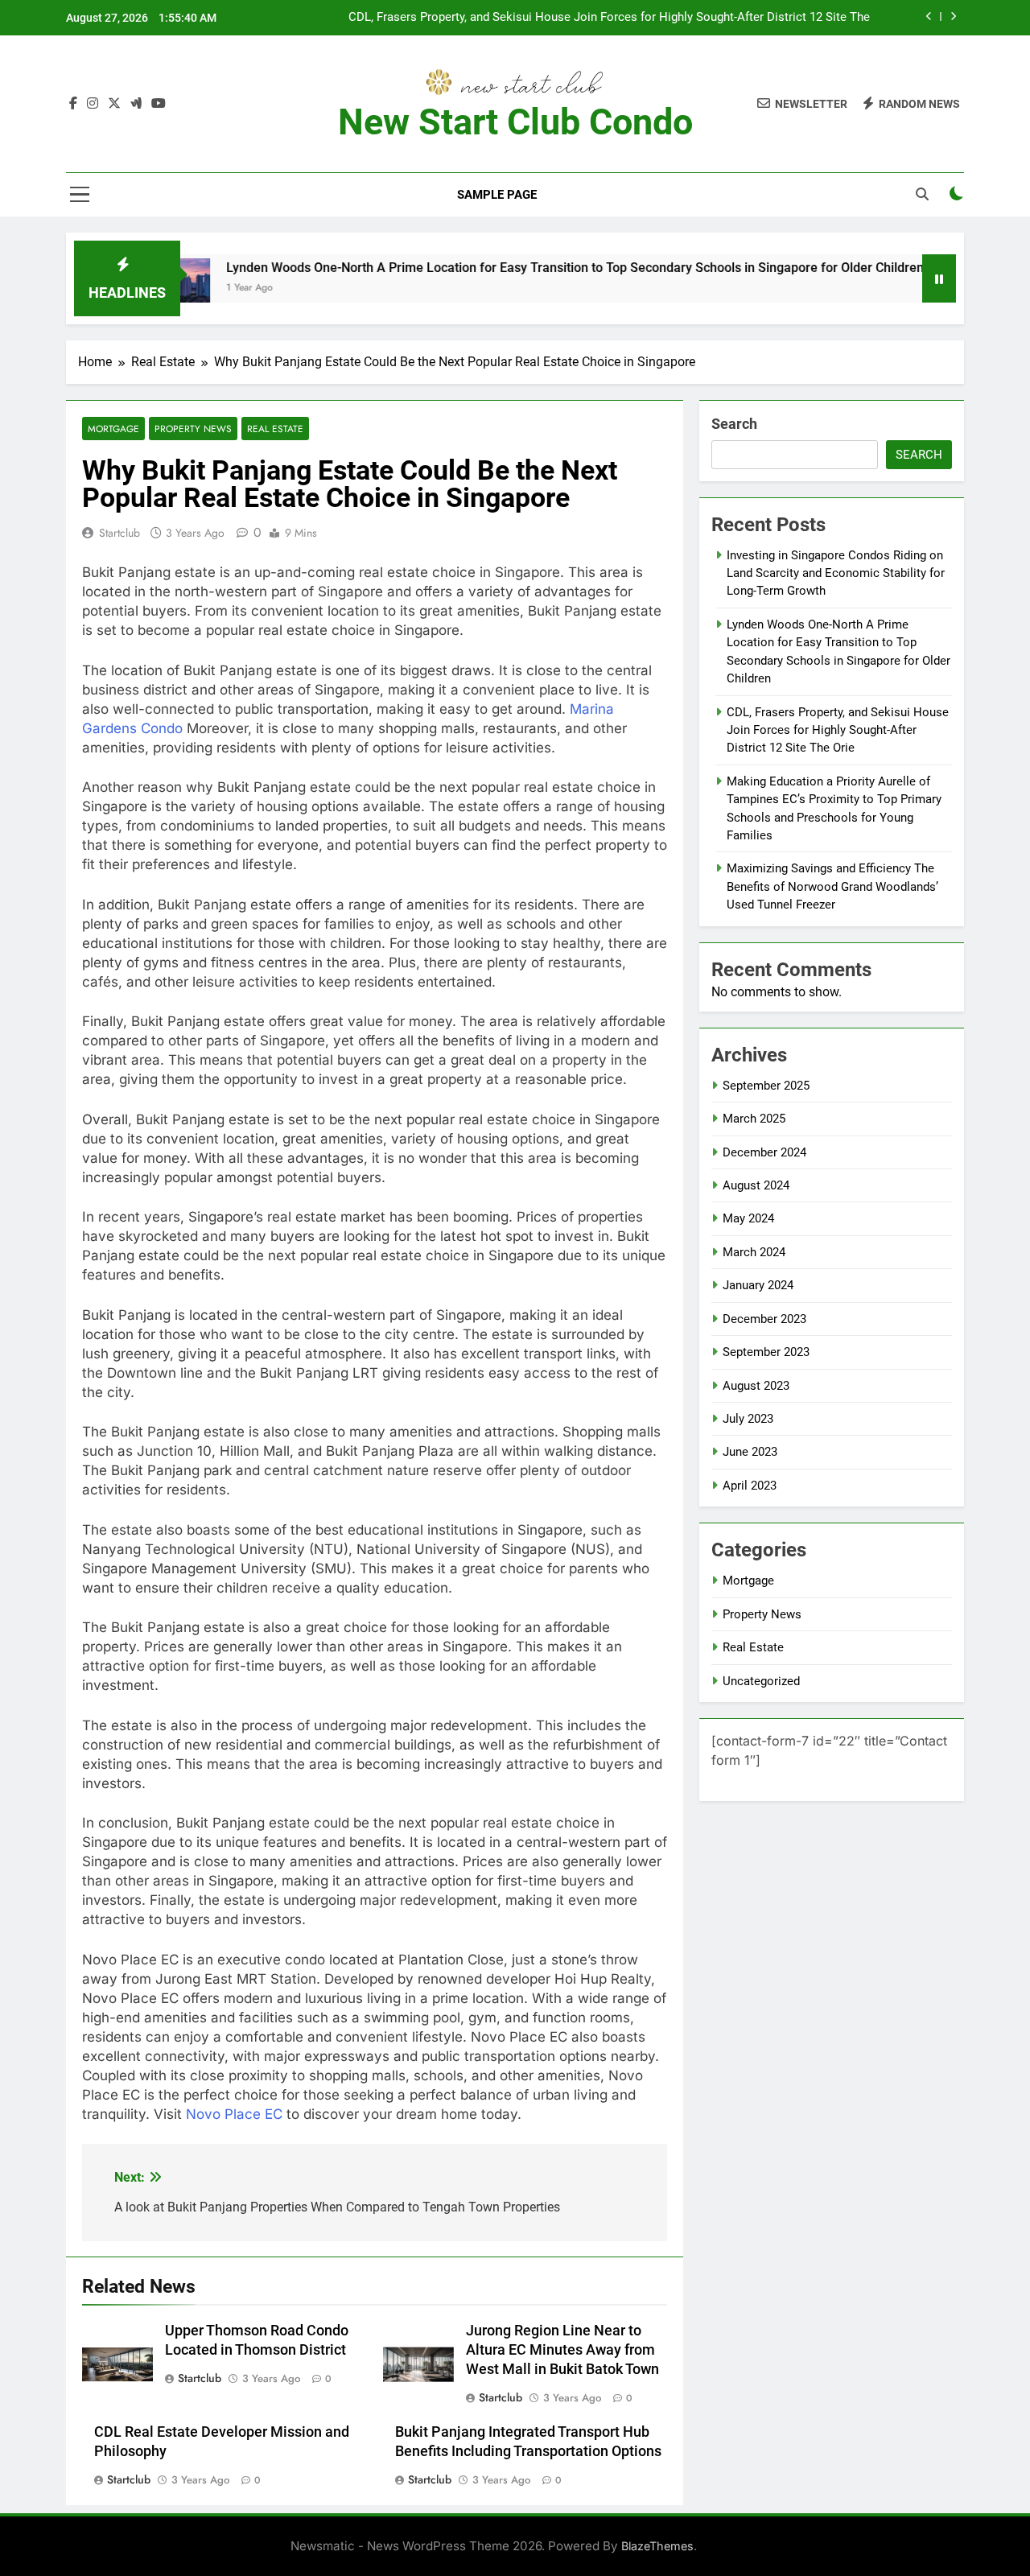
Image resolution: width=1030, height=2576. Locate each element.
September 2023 (766, 1352)
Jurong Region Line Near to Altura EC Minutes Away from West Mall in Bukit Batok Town (562, 2350)
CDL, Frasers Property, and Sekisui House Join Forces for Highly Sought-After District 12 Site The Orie (609, 18)
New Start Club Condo (515, 122)
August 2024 (756, 1185)
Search (734, 424)
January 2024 (758, 1285)
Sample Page (497, 195)
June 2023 (750, 1452)
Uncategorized (761, 1681)
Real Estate (275, 429)
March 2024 (754, 1252)
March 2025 (754, 1119)
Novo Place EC (234, 2114)
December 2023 (764, 1319)
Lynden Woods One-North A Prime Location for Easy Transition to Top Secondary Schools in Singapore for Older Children (517, 268)
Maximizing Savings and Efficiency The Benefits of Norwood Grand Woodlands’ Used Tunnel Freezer (832, 886)
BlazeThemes (657, 2546)
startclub (119, 533)
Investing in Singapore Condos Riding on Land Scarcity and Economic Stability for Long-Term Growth (836, 573)
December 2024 (764, 1152)
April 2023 (750, 1486)
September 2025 (766, 1086)
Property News (193, 429)
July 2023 (748, 1419)
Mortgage (113, 429)
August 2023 (756, 1386)
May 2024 (748, 1218)
